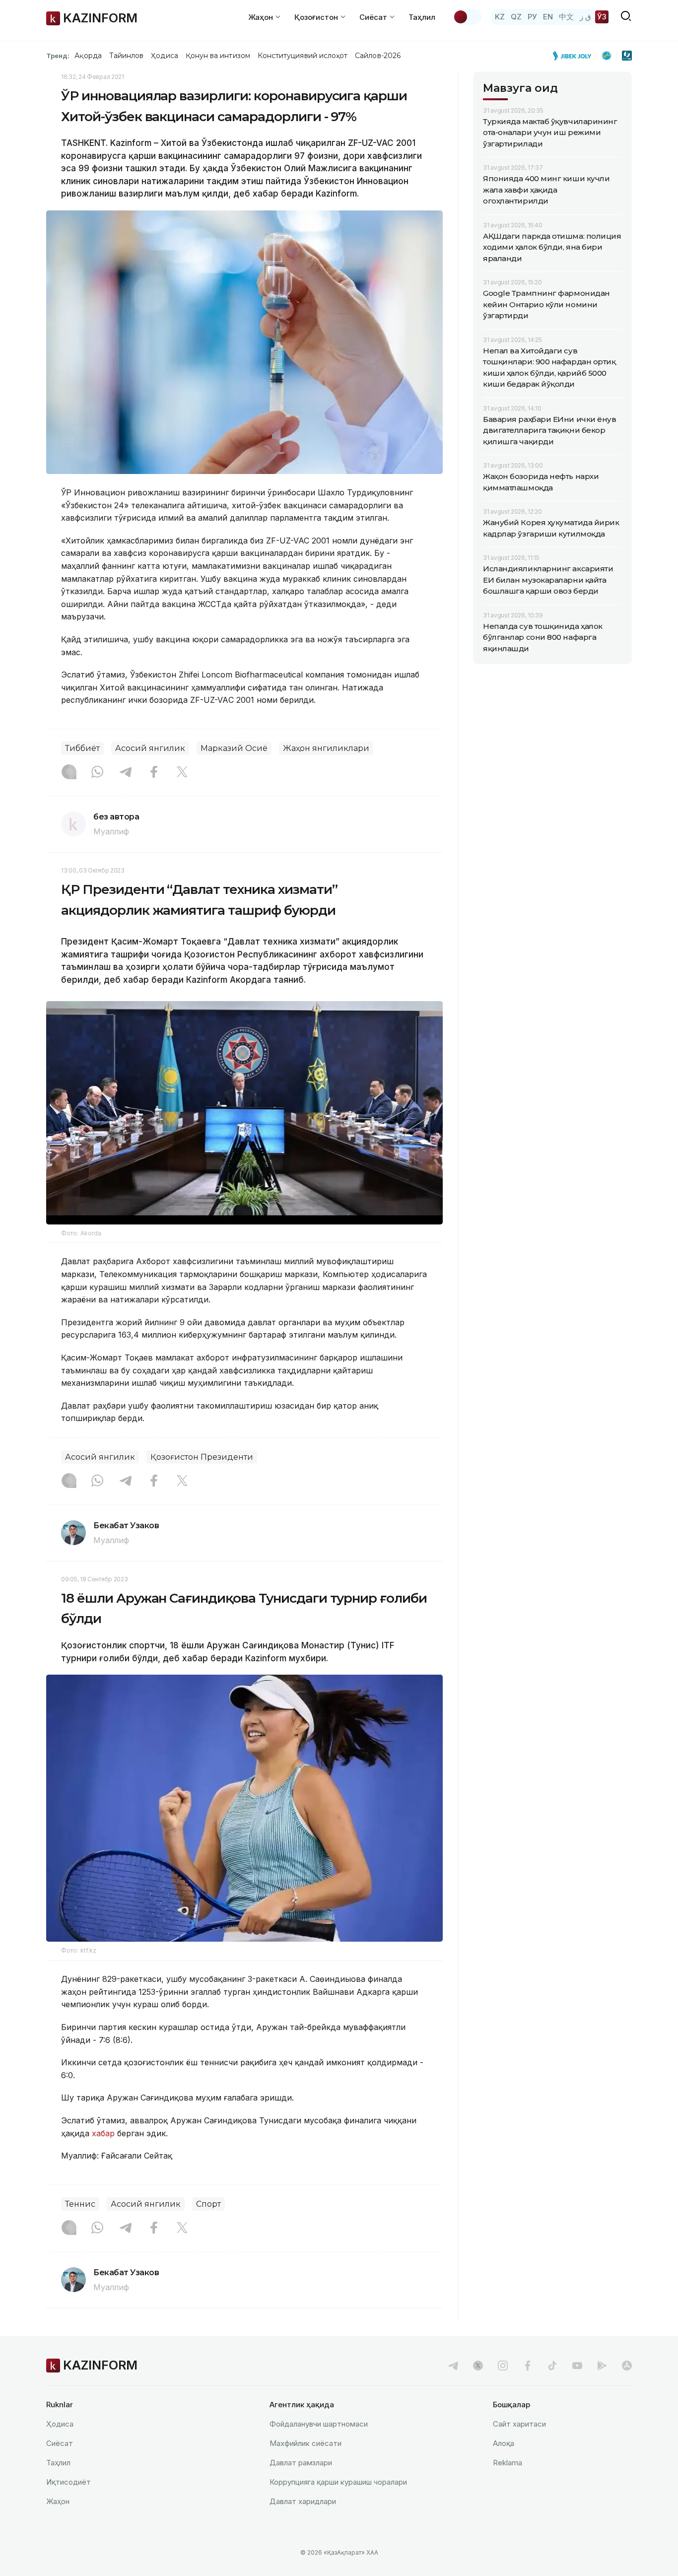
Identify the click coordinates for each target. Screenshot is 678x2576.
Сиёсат (60, 2443)
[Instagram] (69, 773)
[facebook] (528, 2366)
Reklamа (508, 2463)
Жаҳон (58, 2501)
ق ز (585, 17)
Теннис (80, 2204)
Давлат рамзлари (301, 2463)
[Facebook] (154, 773)
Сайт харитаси (519, 2424)
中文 (566, 17)
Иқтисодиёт (68, 2482)
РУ (532, 17)
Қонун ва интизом (218, 56)
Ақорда (88, 56)
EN (548, 17)
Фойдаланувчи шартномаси (319, 2424)
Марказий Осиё (234, 748)
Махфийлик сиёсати (305, 2443)
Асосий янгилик (150, 748)
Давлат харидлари (303, 2501)
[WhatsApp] (97, 773)
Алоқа (504, 2443)
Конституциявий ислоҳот (303, 56)
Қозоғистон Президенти (202, 1457)
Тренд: (58, 56)
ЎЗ (602, 17)
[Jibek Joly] (575, 56)
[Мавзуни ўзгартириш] (467, 17)
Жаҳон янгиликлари (326, 748)
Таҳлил (422, 17)
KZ (500, 17)
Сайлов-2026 (378, 56)
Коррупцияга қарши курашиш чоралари (338, 2482)
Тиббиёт (82, 748)
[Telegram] (126, 773)
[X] (182, 773)
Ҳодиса (164, 56)
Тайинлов (127, 56)
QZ (516, 17)
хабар (102, 2133)
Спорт (208, 2204)
